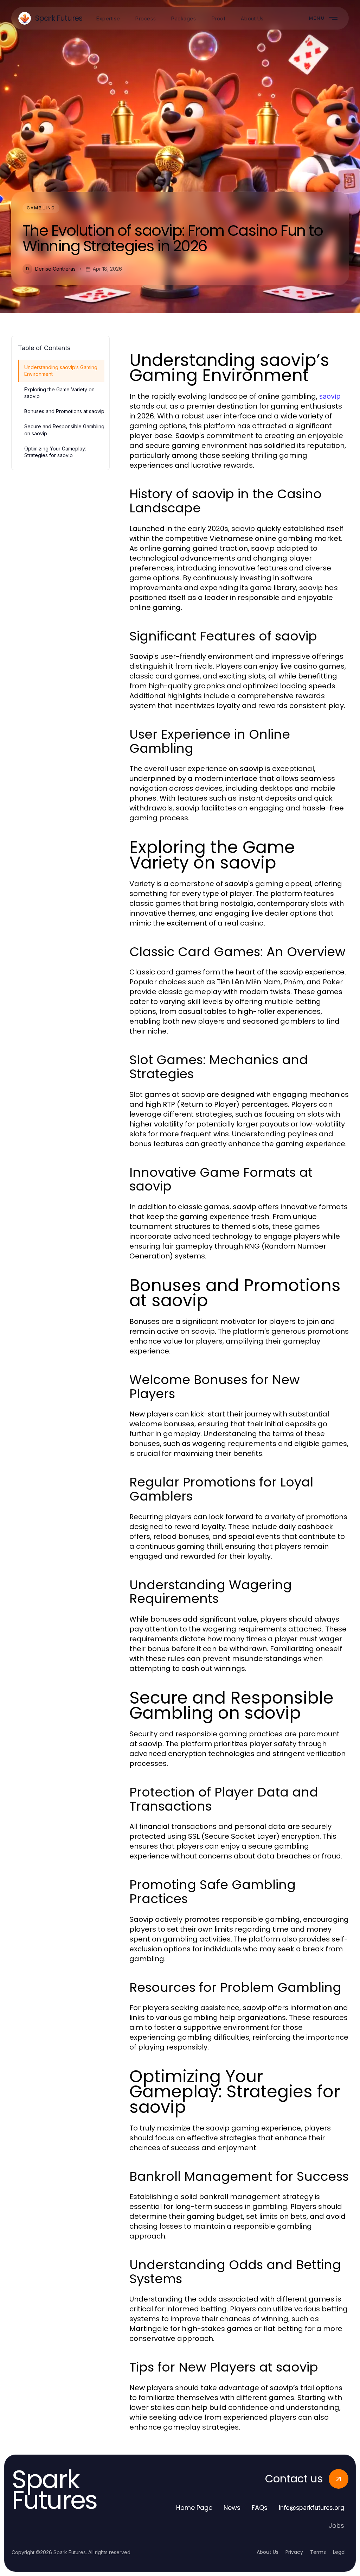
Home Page (194, 2508)
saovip (330, 396)
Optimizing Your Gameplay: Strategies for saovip (55, 452)
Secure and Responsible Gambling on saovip (64, 430)
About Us (268, 2552)
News (232, 2508)
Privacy (294, 2552)
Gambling (41, 208)
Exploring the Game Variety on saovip (59, 393)
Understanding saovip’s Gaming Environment (61, 371)
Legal (339, 2552)
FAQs (260, 2508)
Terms (318, 2552)
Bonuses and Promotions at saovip (64, 411)
